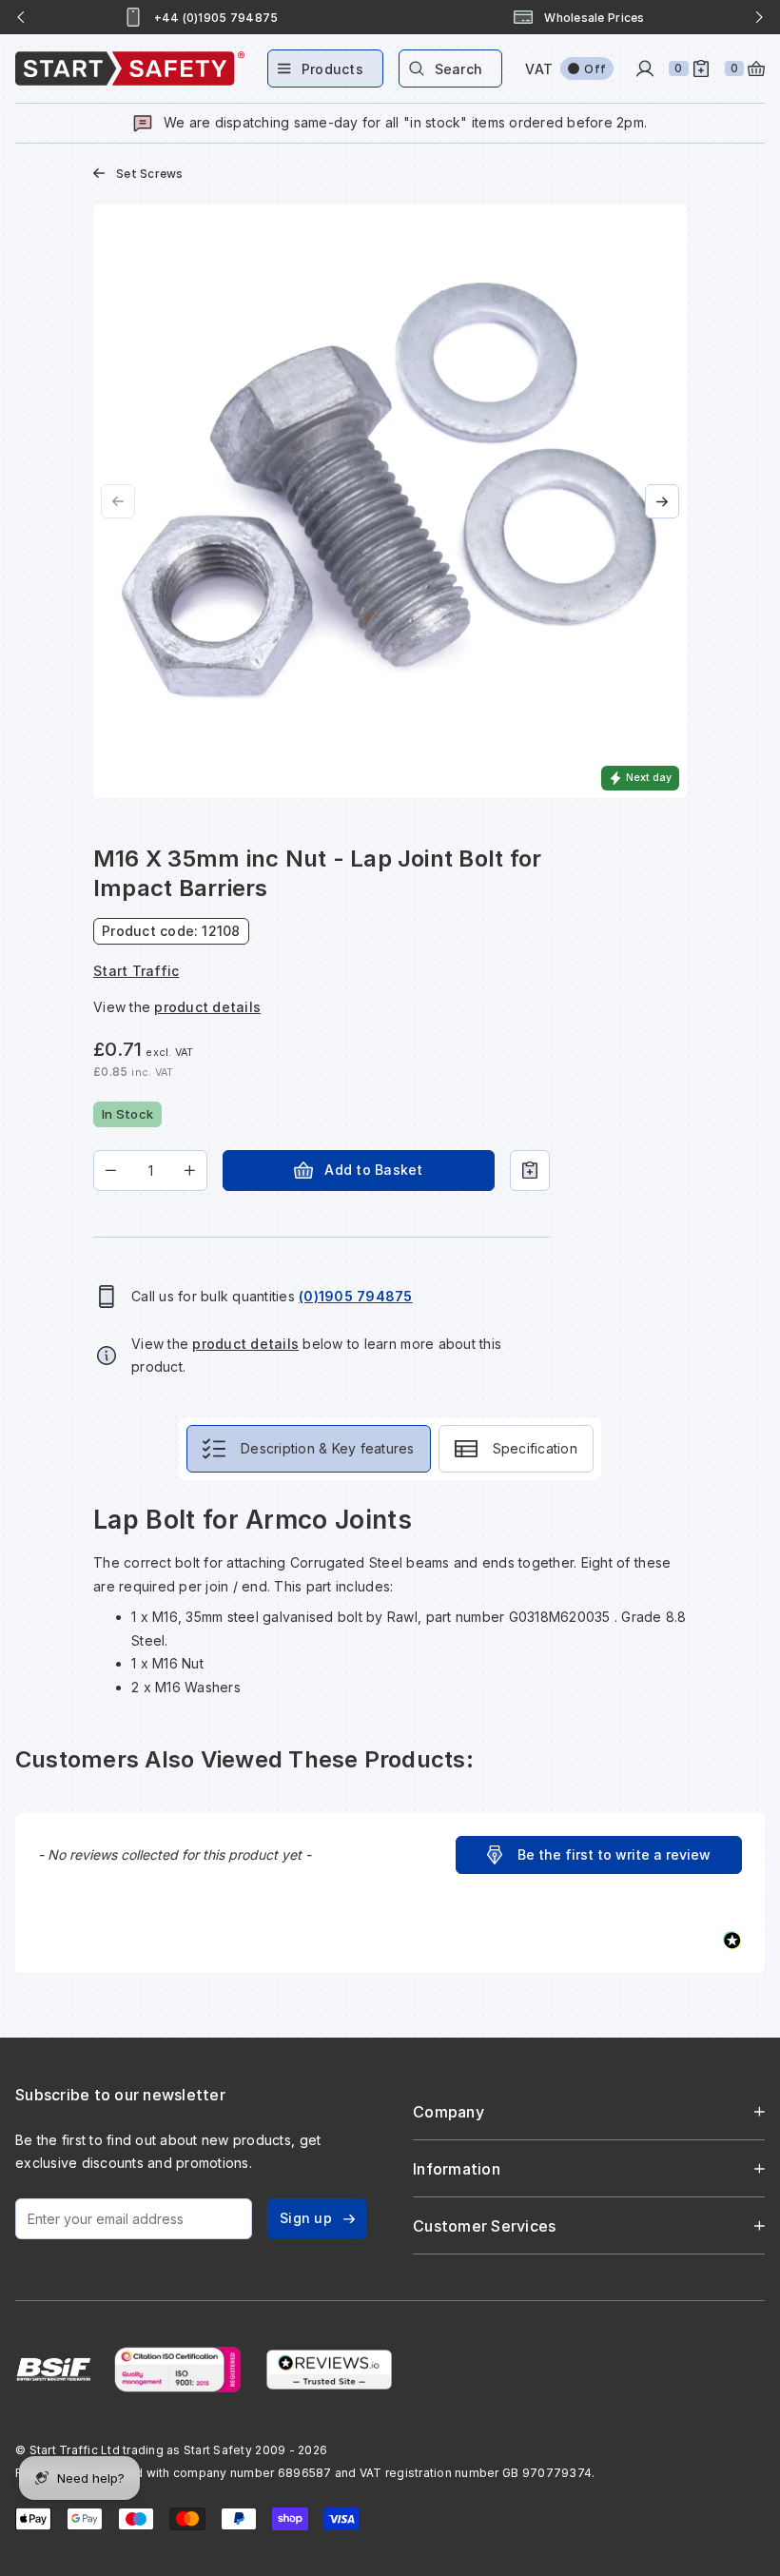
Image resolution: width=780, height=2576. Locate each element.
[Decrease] (111, 1171)
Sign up (306, 2218)
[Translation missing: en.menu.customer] (645, 68)
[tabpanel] (390, 1601)
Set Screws (150, 174)
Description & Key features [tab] (328, 1448)
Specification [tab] (535, 1448)
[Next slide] (759, 17)
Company (448, 2112)
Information (457, 2169)
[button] (599, 1855)
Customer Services (484, 2226)
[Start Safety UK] (130, 68)
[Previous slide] (21, 17)
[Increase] (190, 1171)
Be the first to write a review (614, 1854)
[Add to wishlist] (530, 1171)
